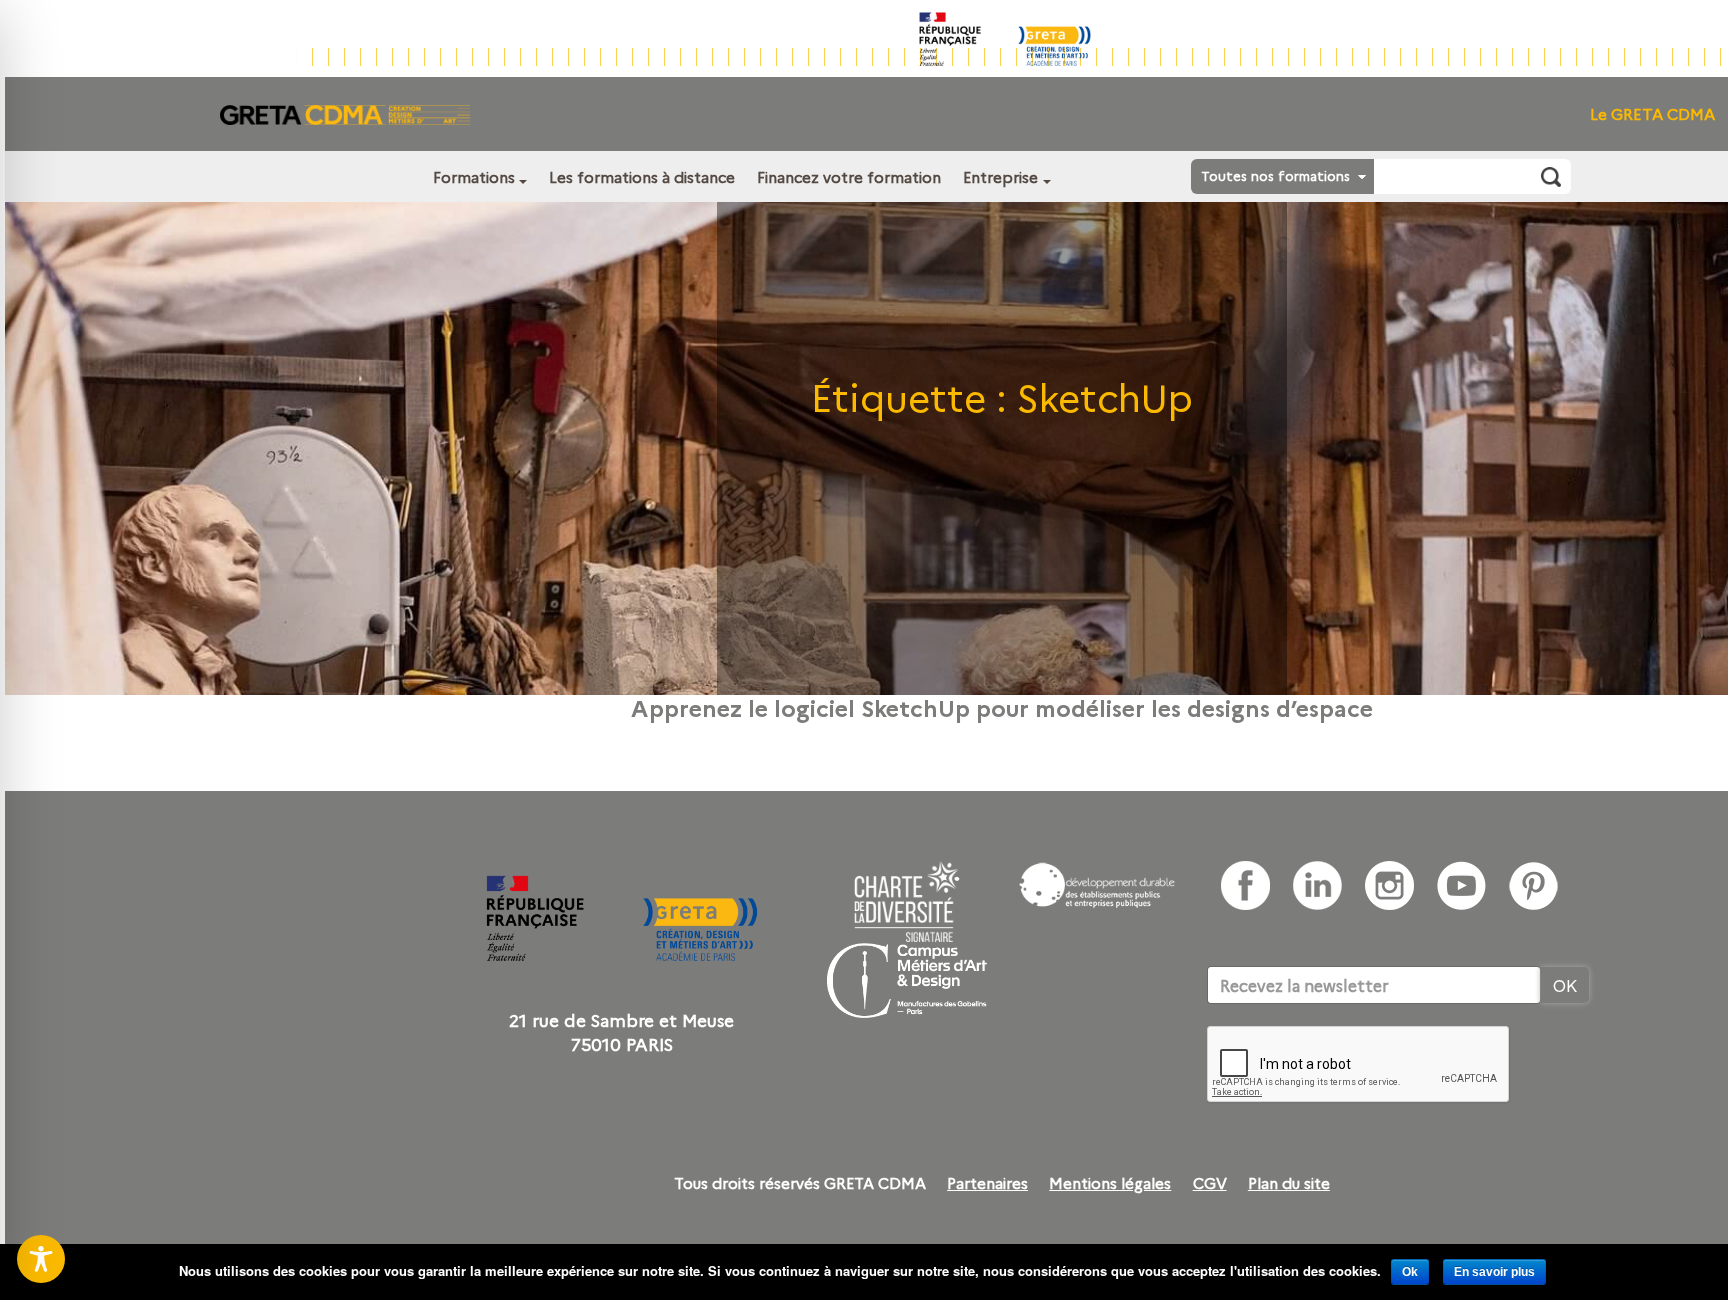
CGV (1210, 1183)
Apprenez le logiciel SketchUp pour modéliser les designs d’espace (1002, 707)
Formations (474, 176)
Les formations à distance (642, 176)
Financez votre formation (849, 176)
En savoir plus (1494, 1272)
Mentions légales (1110, 1183)
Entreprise (1000, 176)
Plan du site (1289, 1183)
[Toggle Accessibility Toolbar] (41, 1259)
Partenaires (987, 1183)
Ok (1410, 1272)
